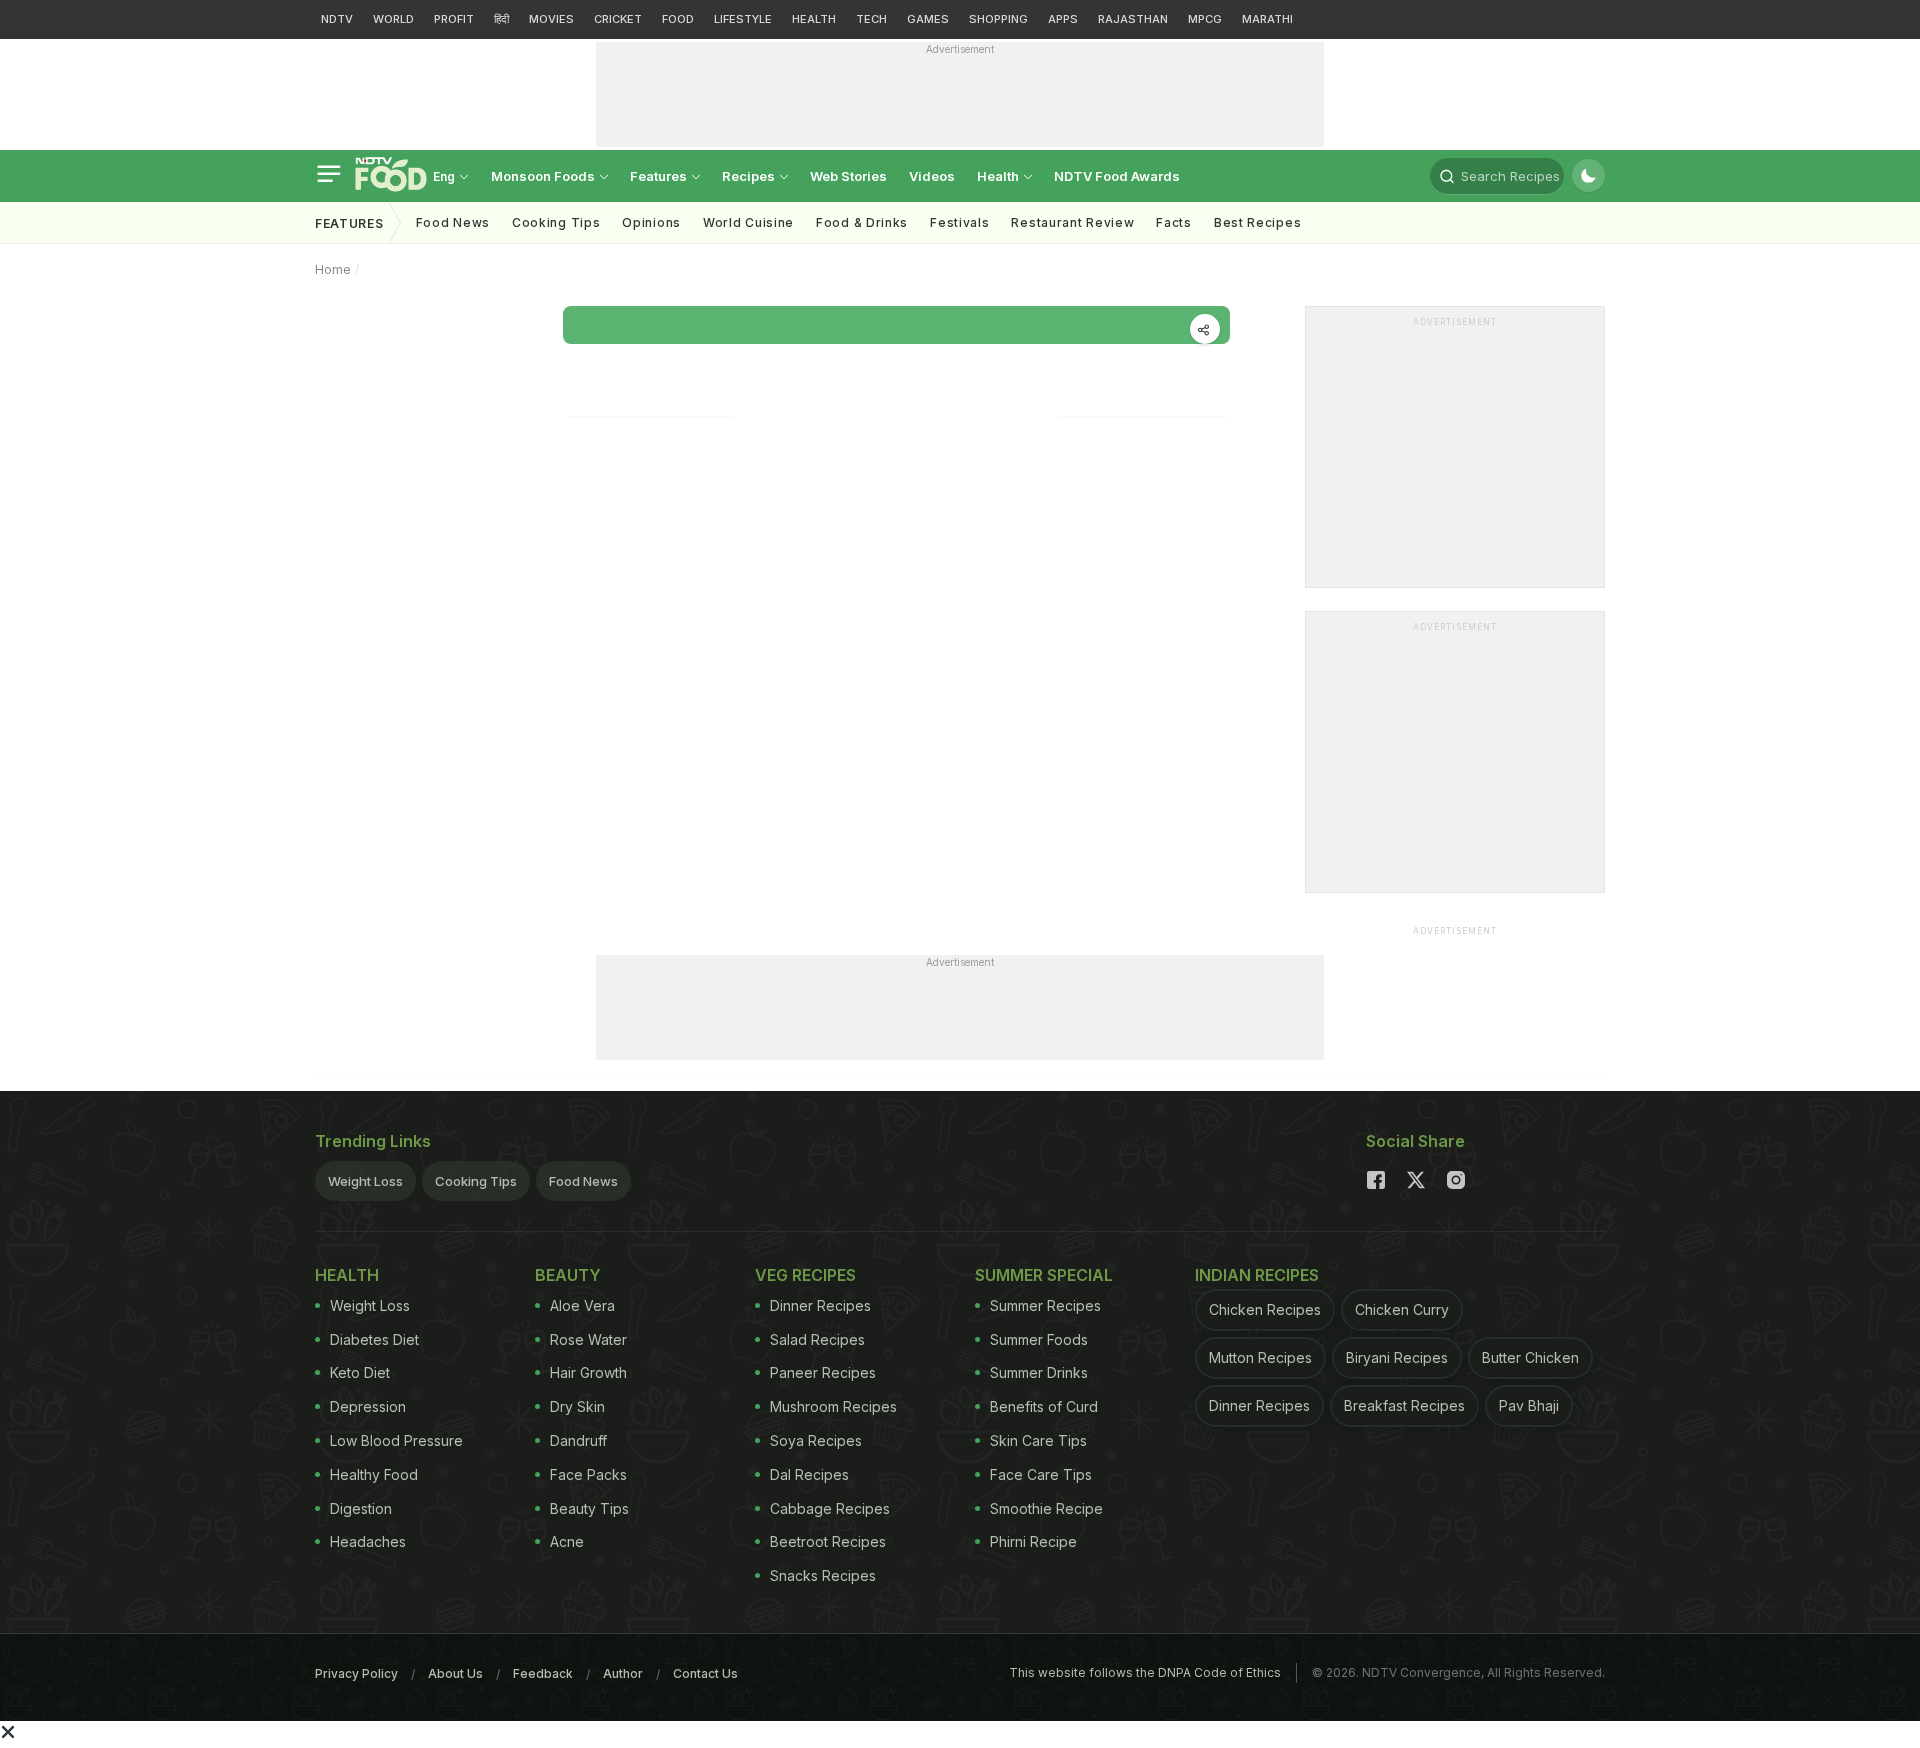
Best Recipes (1257, 222)
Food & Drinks (862, 222)
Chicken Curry (1402, 1309)
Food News (453, 222)
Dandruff (578, 1440)
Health (999, 176)
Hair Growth (588, 1372)
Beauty (568, 1275)
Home (333, 269)
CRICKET (618, 19)
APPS (1063, 19)
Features (660, 176)
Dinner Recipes (820, 1305)
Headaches (368, 1541)
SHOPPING (998, 19)
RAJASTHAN (1133, 19)
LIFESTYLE (743, 19)
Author (623, 1673)
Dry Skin (577, 1406)
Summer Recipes (1045, 1305)
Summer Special (1044, 1275)
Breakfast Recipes (1404, 1405)
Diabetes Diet (374, 1339)
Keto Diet (360, 1372)
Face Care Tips (1041, 1474)
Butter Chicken (1530, 1357)
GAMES (928, 19)
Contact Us (705, 1673)
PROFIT (454, 19)
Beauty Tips (589, 1508)
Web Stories (848, 176)
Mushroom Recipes (833, 1406)
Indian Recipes (1257, 1275)
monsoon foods (544, 176)
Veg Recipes (805, 1275)
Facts (1174, 222)
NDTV (337, 19)
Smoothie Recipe (1046, 1508)
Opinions (651, 222)
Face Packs (588, 1474)
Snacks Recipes (823, 1575)
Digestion (361, 1508)
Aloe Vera (582, 1305)
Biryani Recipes (1397, 1357)
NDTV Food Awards (1117, 176)
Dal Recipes (809, 1474)
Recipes (750, 176)
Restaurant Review (1072, 222)
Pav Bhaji (1529, 1405)
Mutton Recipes (1260, 1357)
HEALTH (814, 19)
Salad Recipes (817, 1339)
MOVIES (551, 19)
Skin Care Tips (1038, 1440)
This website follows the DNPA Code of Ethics (1145, 1672)
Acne (567, 1541)
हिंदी (501, 19)
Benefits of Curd (1044, 1406)
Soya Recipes (816, 1440)
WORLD (393, 19)
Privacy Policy (356, 1673)
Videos (932, 176)
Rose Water (588, 1339)
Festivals (959, 222)
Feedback (543, 1673)
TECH (871, 19)
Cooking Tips (476, 1181)
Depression (368, 1406)
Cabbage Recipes (830, 1508)
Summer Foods (1039, 1339)
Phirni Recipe (1033, 1541)
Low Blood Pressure (396, 1440)
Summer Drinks (1039, 1372)
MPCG (1205, 19)
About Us (455, 1673)
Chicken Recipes (1265, 1309)
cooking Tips (556, 222)
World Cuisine (748, 222)
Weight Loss (365, 1181)
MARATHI (1267, 19)
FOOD (678, 19)
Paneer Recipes (823, 1372)
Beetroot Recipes (828, 1541)
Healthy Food (374, 1474)
